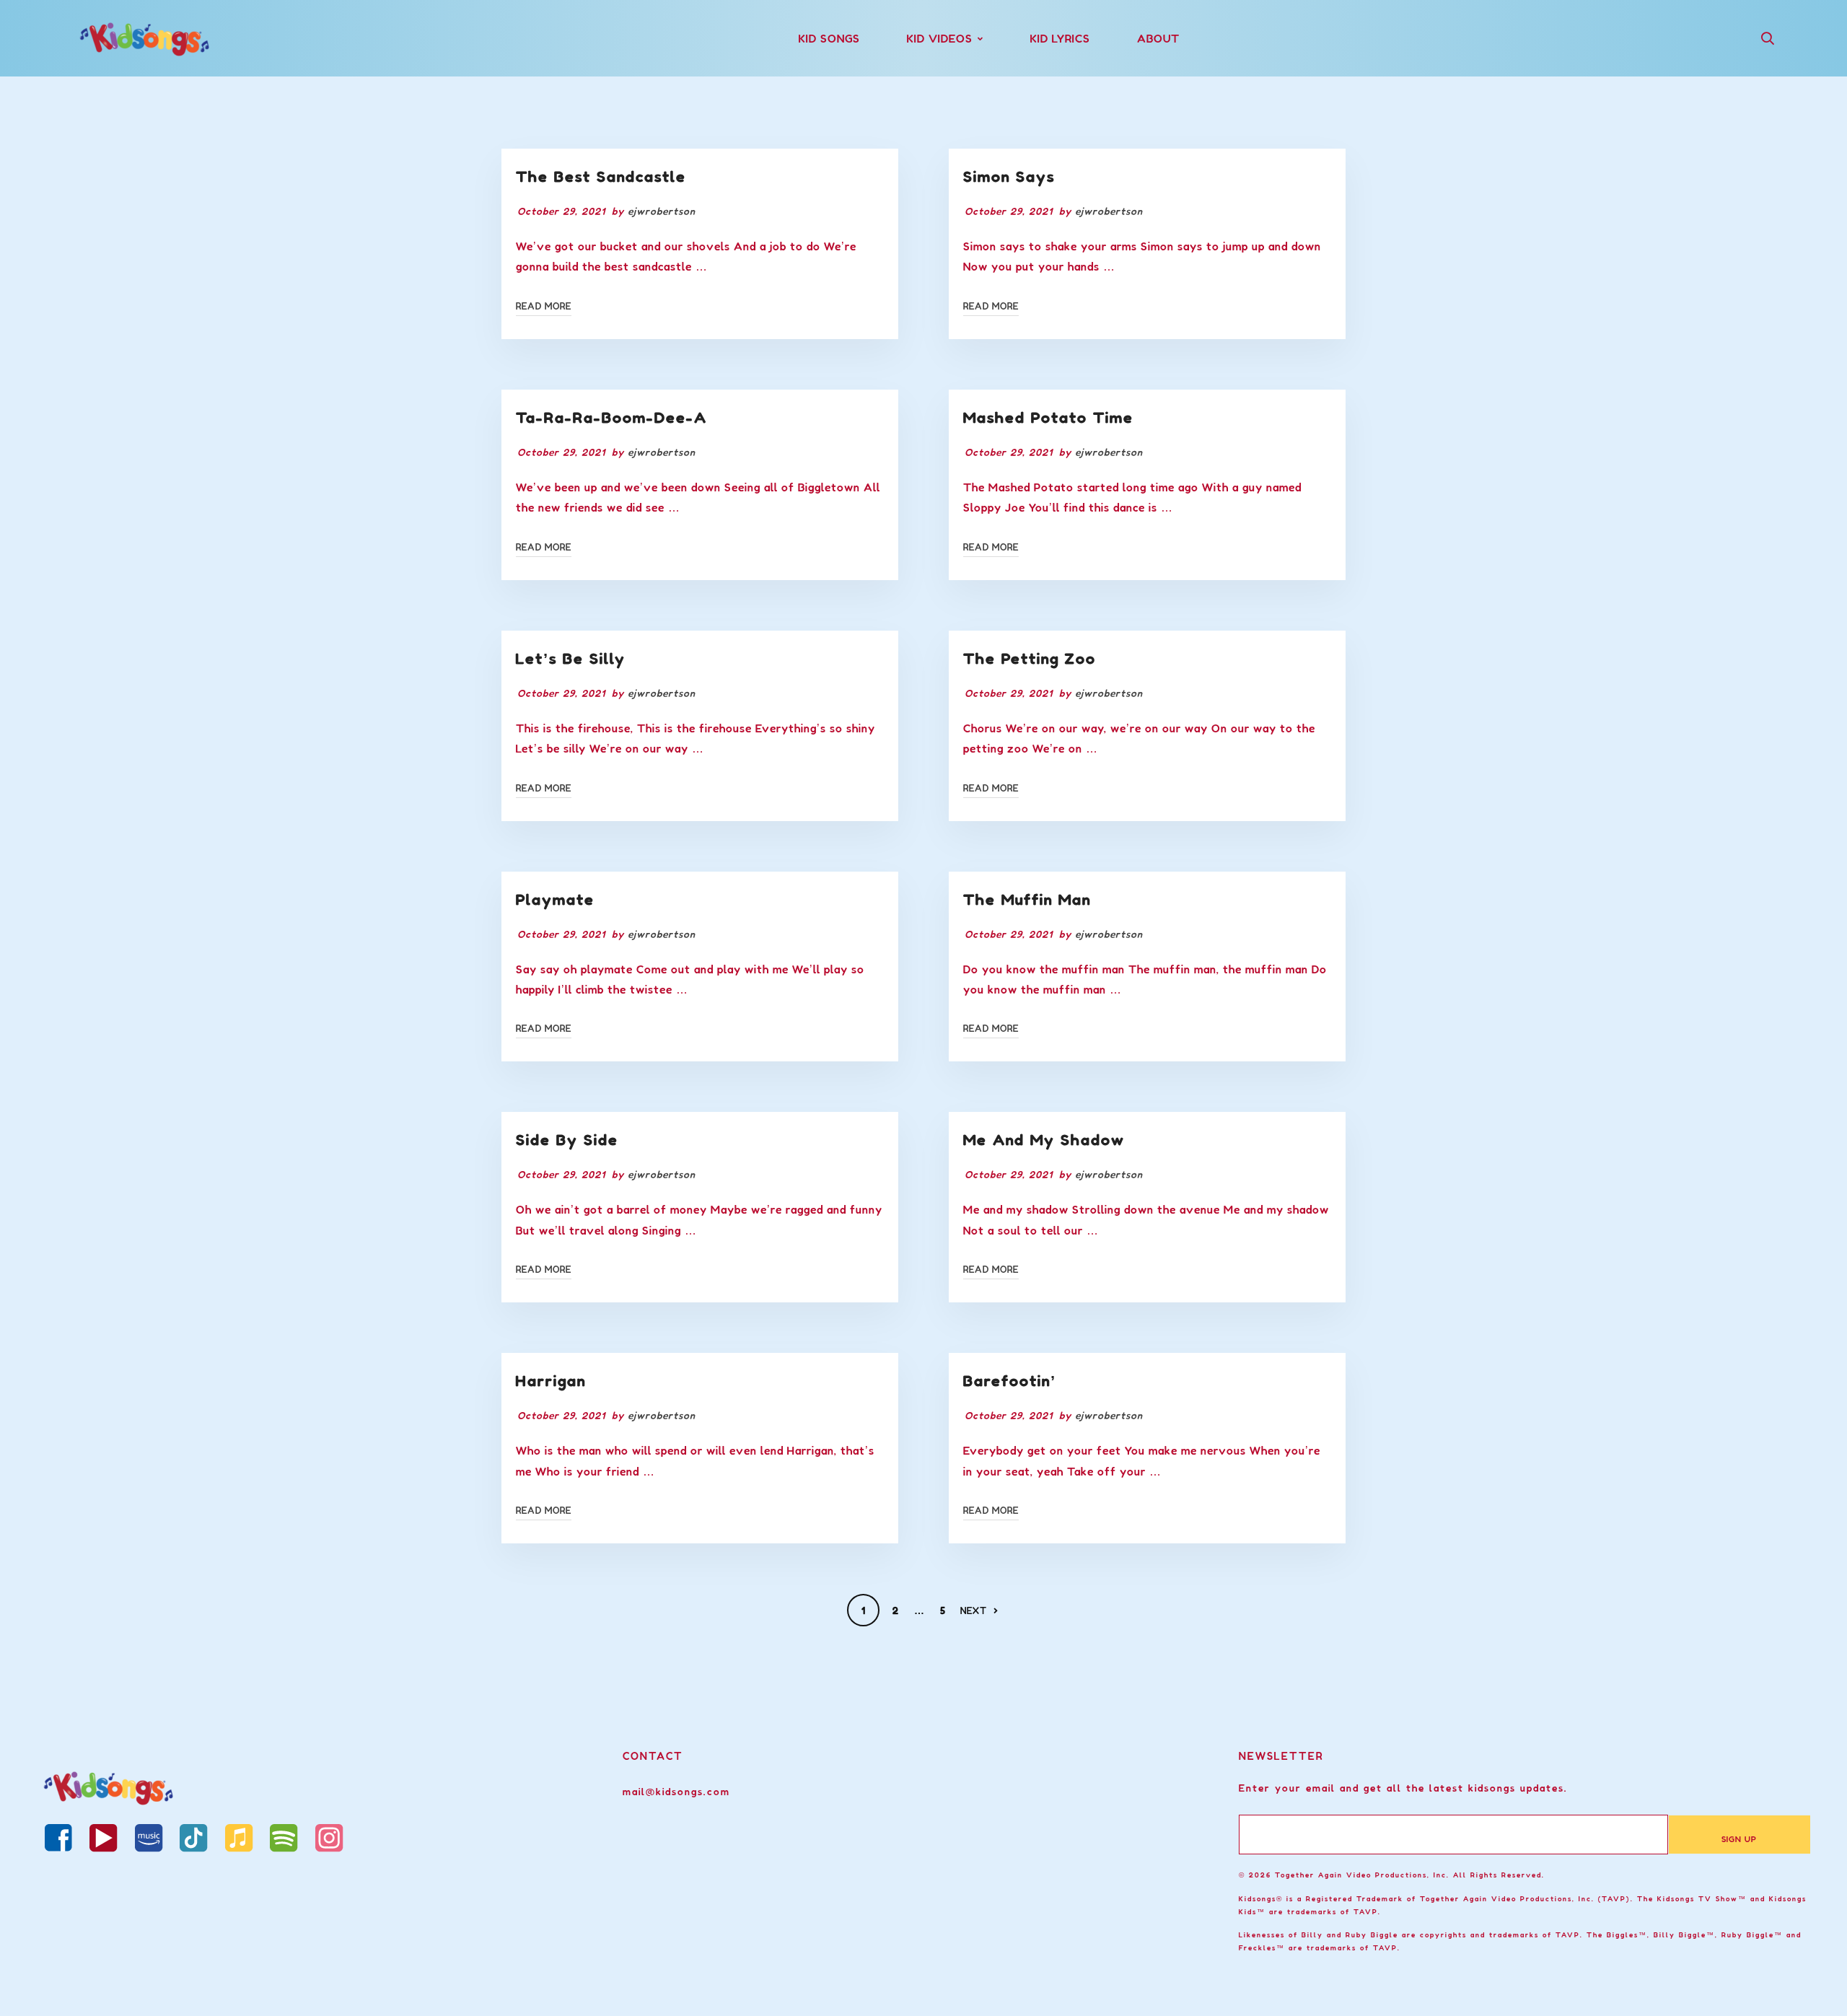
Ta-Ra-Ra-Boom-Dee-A (611, 418)
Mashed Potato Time (1048, 418)
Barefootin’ (1010, 1381)
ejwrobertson (662, 211)
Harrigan (551, 1381)
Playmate (555, 900)
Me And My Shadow (1044, 1140)
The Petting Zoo (1030, 659)
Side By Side (567, 1140)
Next (974, 1610)
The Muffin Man (1027, 900)
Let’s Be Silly (571, 659)
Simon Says (1009, 177)
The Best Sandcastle (601, 177)
